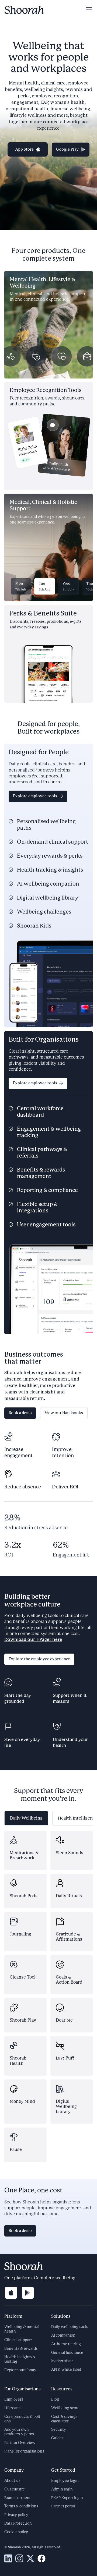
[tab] (26, 1818)
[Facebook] (41, 2559)
